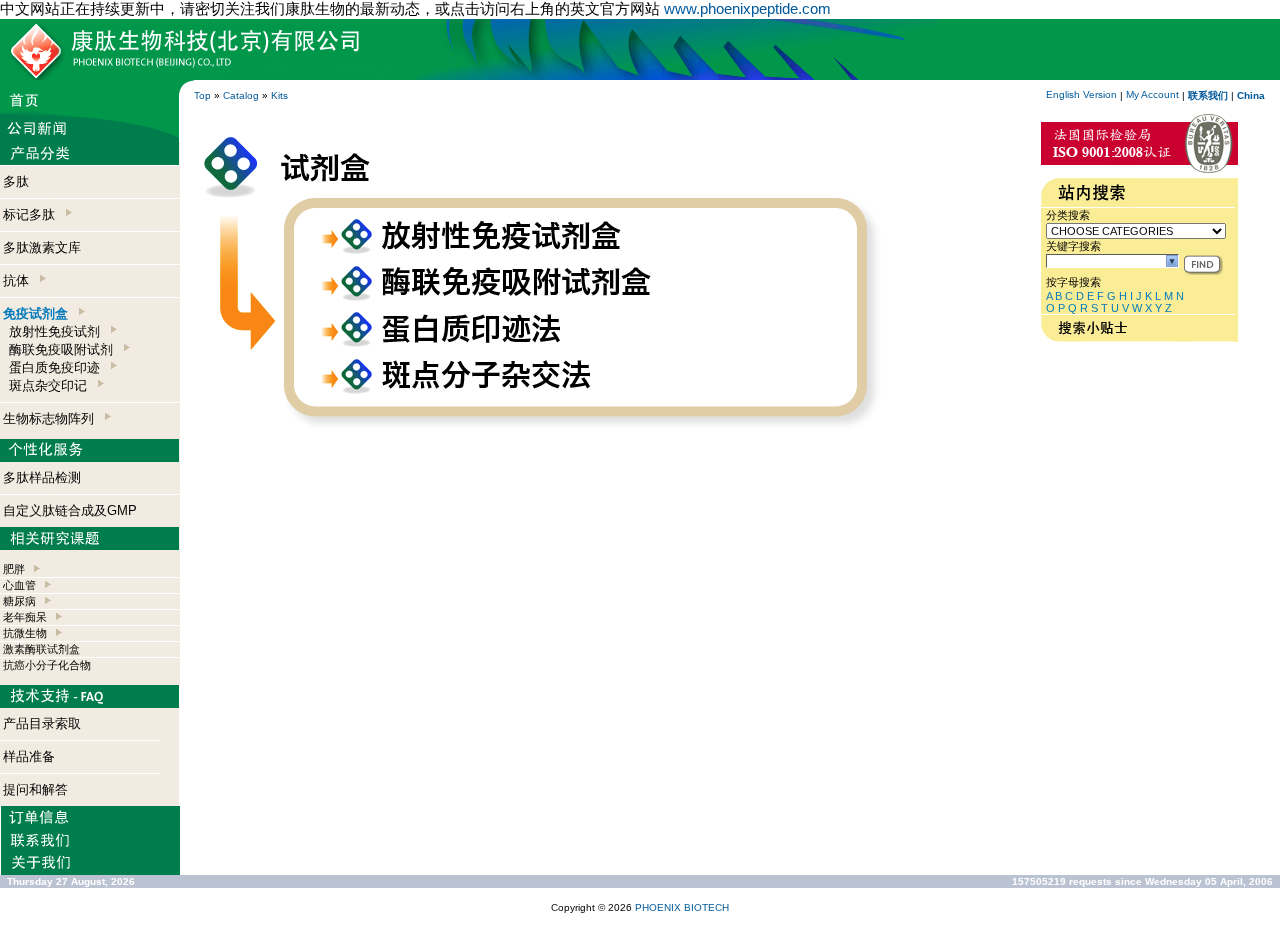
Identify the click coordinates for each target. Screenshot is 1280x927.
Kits (279, 95)
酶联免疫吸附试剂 (65, 349)
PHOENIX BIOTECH (682, 907)
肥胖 (14, 569)
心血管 (19, 585)
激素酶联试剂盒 (41, 649)
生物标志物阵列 (52, 418)
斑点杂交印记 (52, 385)
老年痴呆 (25, 617)
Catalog (241, 95)
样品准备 (29, 756)
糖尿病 (19, 601)
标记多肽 (33, 214)
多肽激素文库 (42, 247)
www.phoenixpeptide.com (747, 8)
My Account (1152, 94)
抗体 (20, 280)
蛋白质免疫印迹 (58, 367)
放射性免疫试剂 (58, 331)
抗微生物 (25, 633)
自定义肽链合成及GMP (70, 510)
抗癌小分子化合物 (47, 665)
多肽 (16, 181)
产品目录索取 (42, 723)
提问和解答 (35, 789)
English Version (1081, 94)
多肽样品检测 (42, 477)
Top (202, 95)
